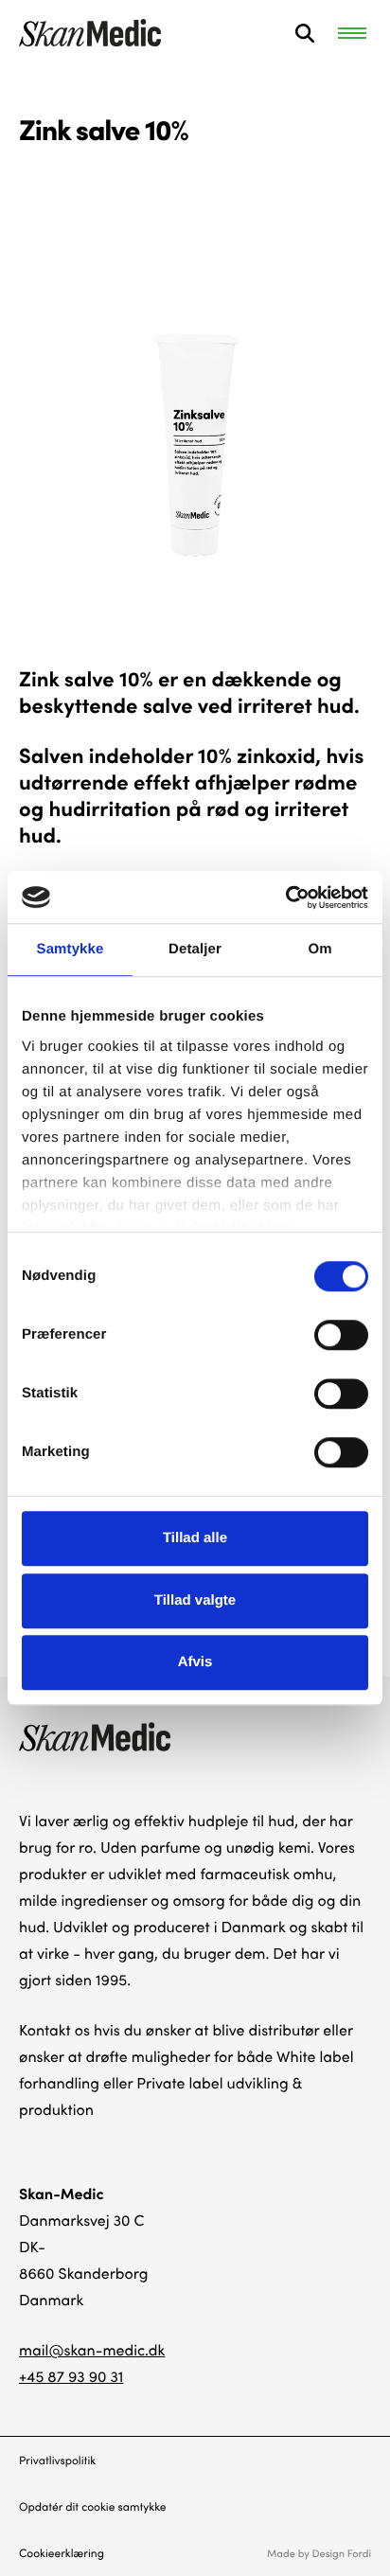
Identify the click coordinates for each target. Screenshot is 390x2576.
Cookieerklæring (62, 2553)
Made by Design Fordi (319, 2553)
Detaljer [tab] (195, 949)
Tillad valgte (195, 1600)
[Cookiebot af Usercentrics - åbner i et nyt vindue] (285, 897)
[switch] (341, 1335)
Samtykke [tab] (71, 949)
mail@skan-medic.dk (92, 2350)
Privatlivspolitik (57, 2461)
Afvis (195, 1662)
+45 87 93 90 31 (71, 2377)
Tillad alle (195, 1538)
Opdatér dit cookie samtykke (92, 2507)
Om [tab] (319, 949)
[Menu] (352, 33)
